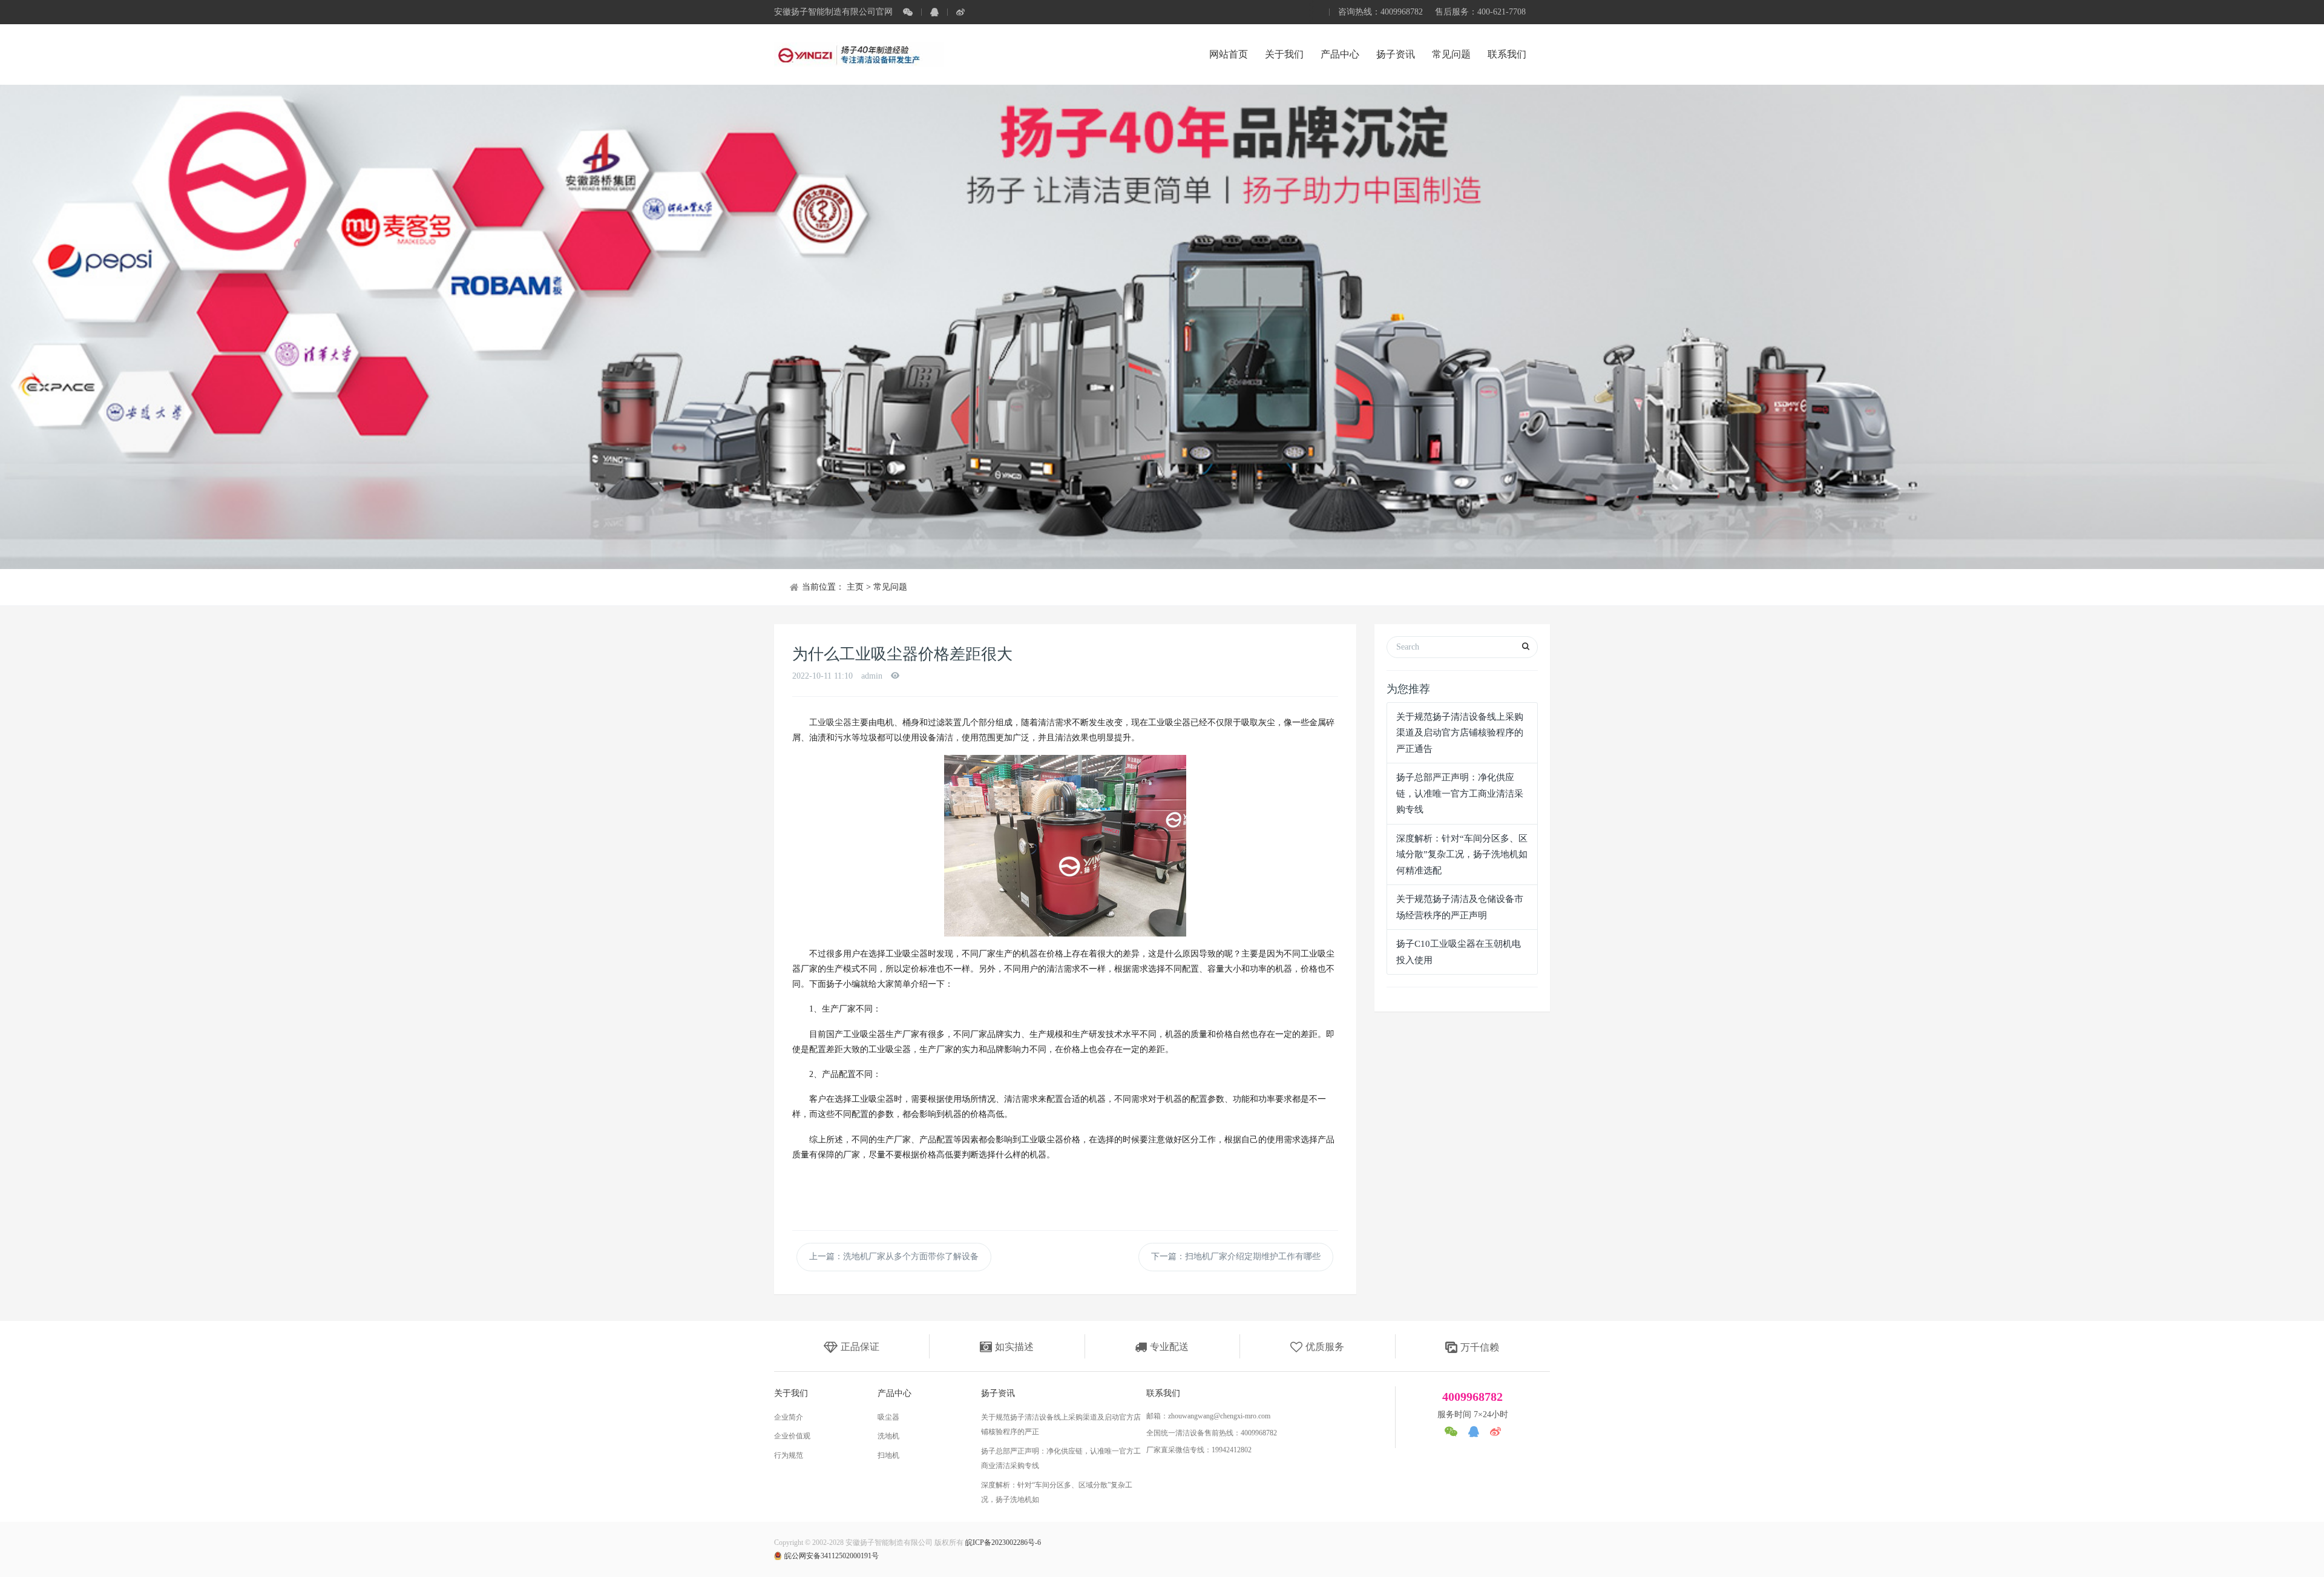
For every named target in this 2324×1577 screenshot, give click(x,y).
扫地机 (888, 1455)
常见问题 (1451, 54)
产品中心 (1340, 54)
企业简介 (789, 1417)
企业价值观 (792, 1436)
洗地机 (888, 1436)
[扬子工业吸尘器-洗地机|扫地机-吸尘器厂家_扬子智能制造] (859, 54)
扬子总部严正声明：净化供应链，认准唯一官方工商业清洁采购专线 (1460, 793)
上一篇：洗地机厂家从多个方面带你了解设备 (894, 1256)
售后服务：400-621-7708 (1480, 12)
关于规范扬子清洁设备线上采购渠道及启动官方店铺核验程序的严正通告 (1460, 733)
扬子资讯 (1396, 54)
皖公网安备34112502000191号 (832, 1556)
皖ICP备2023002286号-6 (1003, 1542)
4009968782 (1472, 1397)
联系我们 (1507, 54)
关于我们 (1284, 54)
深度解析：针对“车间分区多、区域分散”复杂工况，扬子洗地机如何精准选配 (1462, 854)
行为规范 (789, 1455)
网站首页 (1229, 54)
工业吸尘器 (830, 723)
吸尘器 (888, 1417)
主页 (855, 587)
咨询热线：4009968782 (1380, 12)
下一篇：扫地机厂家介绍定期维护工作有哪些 (1236, 1256)
